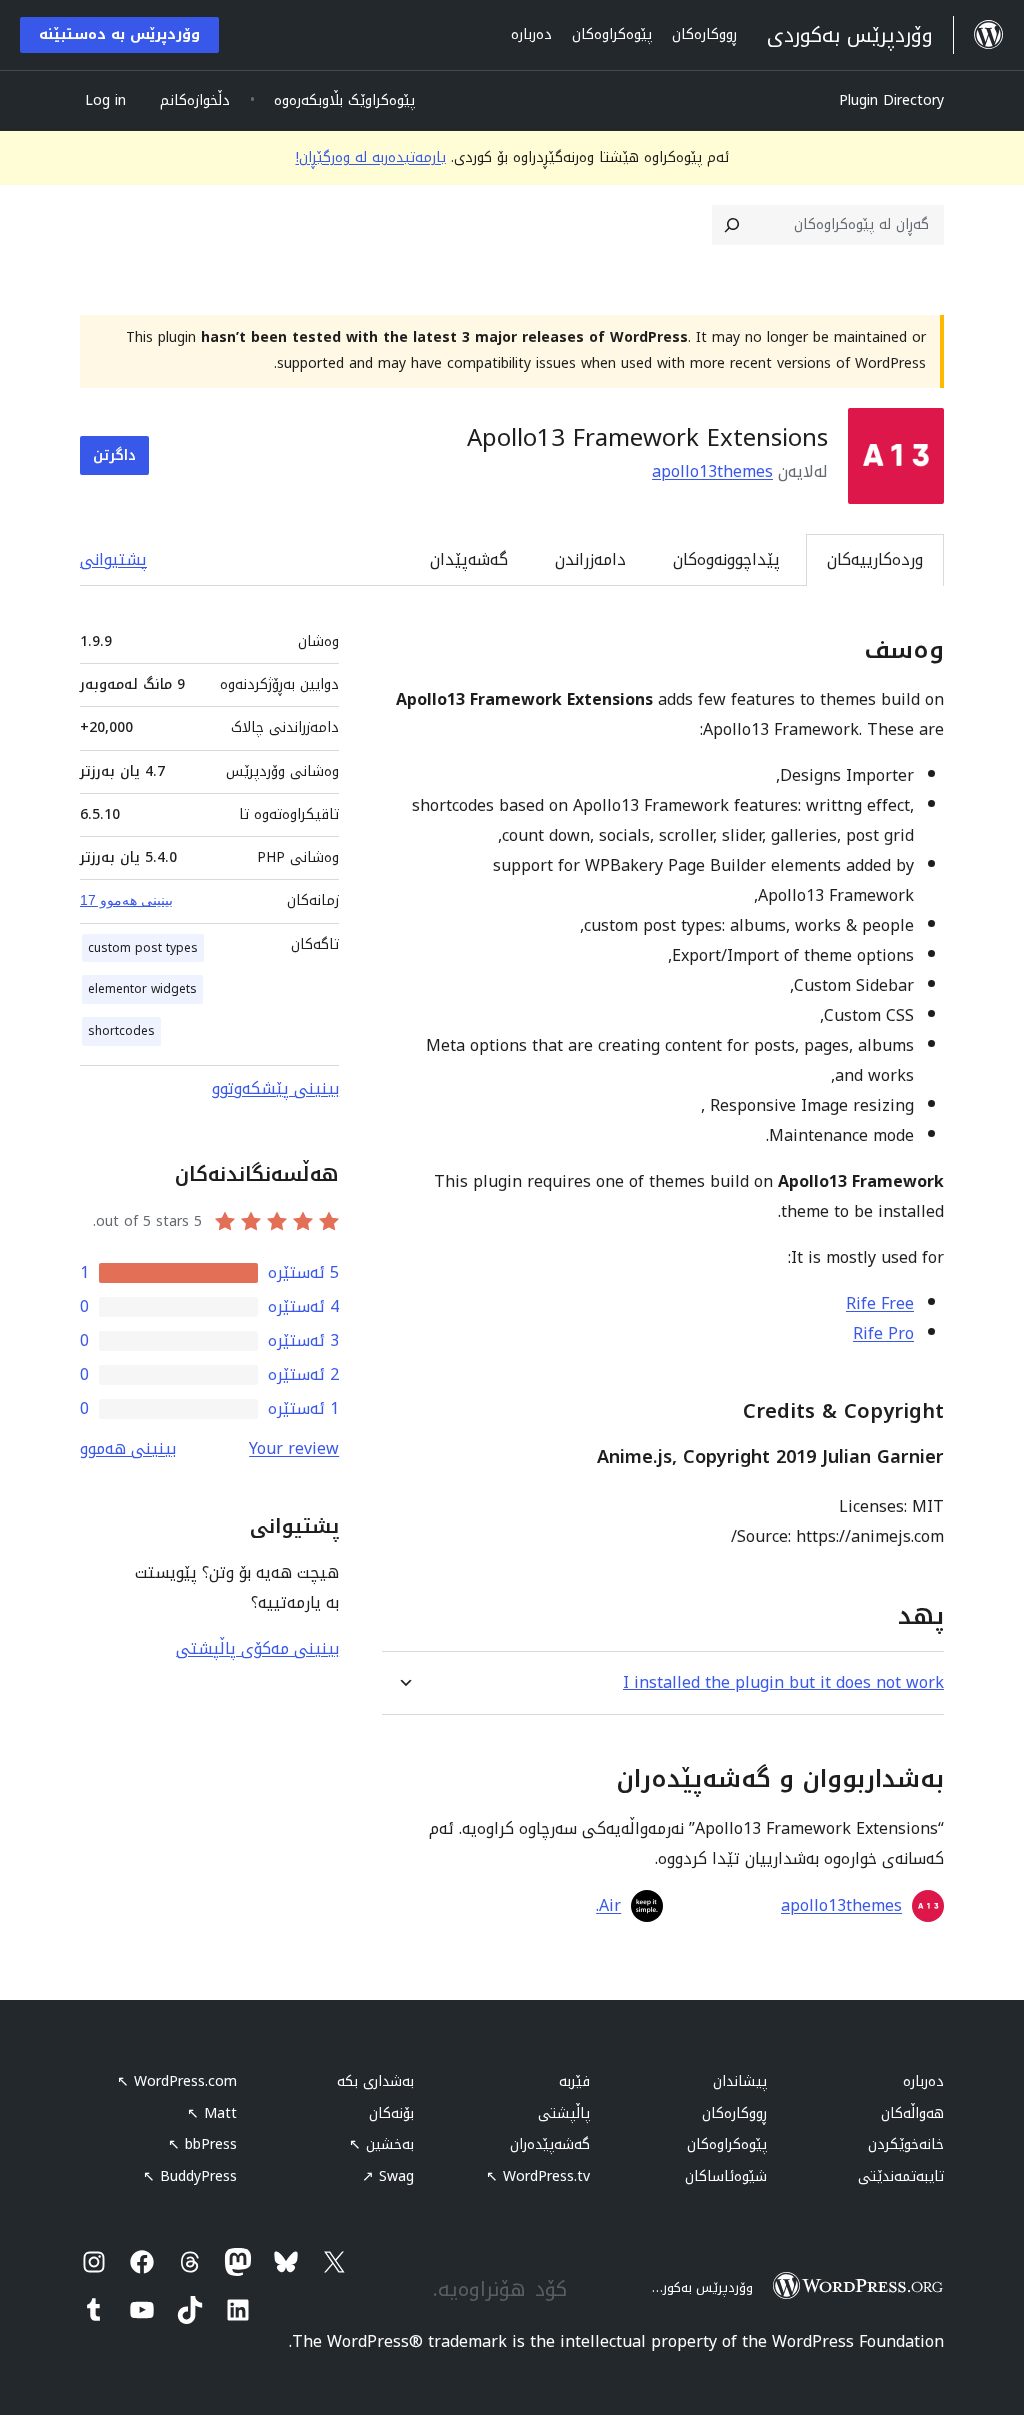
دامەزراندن (590, 559)
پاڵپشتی (564, 2113)
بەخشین (381, 2144)
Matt (212, 2113)
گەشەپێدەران (550, 2144)
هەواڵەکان (912, 2113)
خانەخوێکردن (906, 2144)
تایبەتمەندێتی (901, 2176)
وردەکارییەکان (875, 559)
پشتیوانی (113, 559)
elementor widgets (142, 989)
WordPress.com (177, 2081)
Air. (608, 1906)
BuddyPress (190, 2176)
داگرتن (114, 455)
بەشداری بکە (375, 2081)
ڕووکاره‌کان (734, 2113)
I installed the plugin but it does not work (783, 1682)
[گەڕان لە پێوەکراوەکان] (732, 225)
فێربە (574, 2081)
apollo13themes (712, 471)
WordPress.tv (538, 2176)
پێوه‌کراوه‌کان (727, 2144)
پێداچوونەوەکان (726, 559)
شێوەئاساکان (726, 2176)
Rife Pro (883, 1333)
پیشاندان (740, 2081)
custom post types (143, 948)
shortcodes (121, 1031)
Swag (388, 2176)
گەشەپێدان (469, 559)
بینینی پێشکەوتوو (275, 1088)
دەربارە (923, 2081)
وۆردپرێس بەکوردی (699, 2287)
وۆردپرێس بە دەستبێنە (119, 34)
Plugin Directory (891, 100)
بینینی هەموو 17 (126, 900)
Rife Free (880, 1303)
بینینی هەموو (128, 1448)
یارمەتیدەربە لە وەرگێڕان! (371, 157)
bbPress (202, 2144)
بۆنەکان (391, 2113)
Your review (294, 1448)
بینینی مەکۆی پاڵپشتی (257, 1648)
